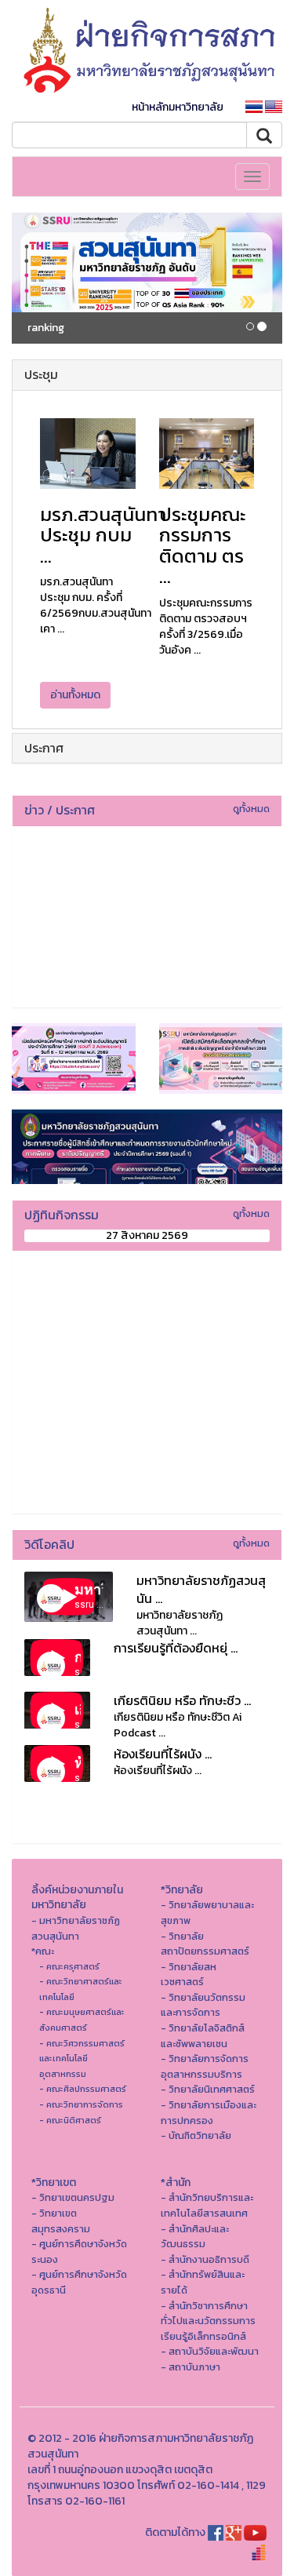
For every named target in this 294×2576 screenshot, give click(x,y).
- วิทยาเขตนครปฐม (73, 2197)
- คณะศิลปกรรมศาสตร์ (83, 2089)
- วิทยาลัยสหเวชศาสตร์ (189, 1975)
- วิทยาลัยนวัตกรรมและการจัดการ (203, 2005)
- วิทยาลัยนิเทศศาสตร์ (208, 2089)
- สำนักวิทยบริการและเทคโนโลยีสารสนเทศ (207, 2205)
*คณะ (43, 1951)
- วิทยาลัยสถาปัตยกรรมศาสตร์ (205, 1944)
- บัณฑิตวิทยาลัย (196, 2135)
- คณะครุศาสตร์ (69, 1966)
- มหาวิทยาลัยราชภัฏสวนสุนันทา (76, 1928)
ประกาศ (44, 748)
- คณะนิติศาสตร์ (70, 2120)
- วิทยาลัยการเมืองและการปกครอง (209, 2113)
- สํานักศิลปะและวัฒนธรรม (195, 2237)
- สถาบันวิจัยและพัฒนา (210, 2351)
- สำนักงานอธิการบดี (205, 2259)
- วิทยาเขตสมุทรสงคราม (61, 2221)
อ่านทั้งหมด (75, 695)
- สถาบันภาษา (191, 2367)
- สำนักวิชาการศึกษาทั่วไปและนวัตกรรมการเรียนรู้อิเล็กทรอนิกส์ (208, 2321)
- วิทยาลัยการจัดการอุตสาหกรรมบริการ (205, 2066)
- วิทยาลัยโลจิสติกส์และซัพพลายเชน (203, 2036)
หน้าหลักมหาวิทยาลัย (178, 107)
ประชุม (41, 374)
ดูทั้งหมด (251, 809)
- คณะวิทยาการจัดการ (81, 2104)
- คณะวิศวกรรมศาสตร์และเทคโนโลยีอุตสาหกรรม (82, 2059)
